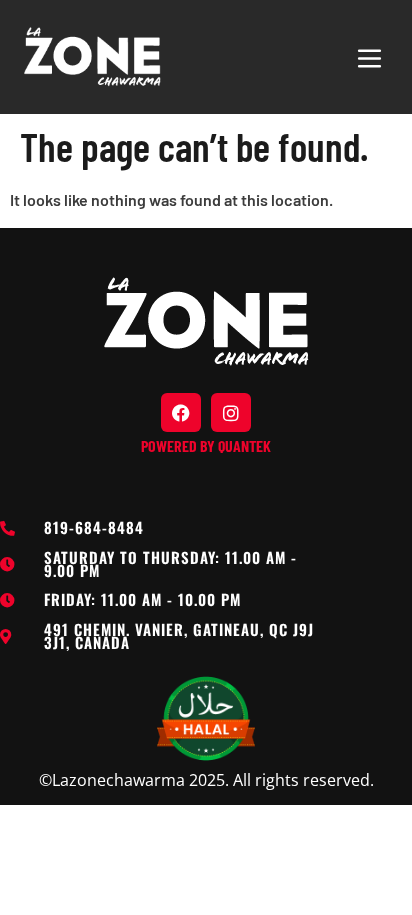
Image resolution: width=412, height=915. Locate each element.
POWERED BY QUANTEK (206, 445)
